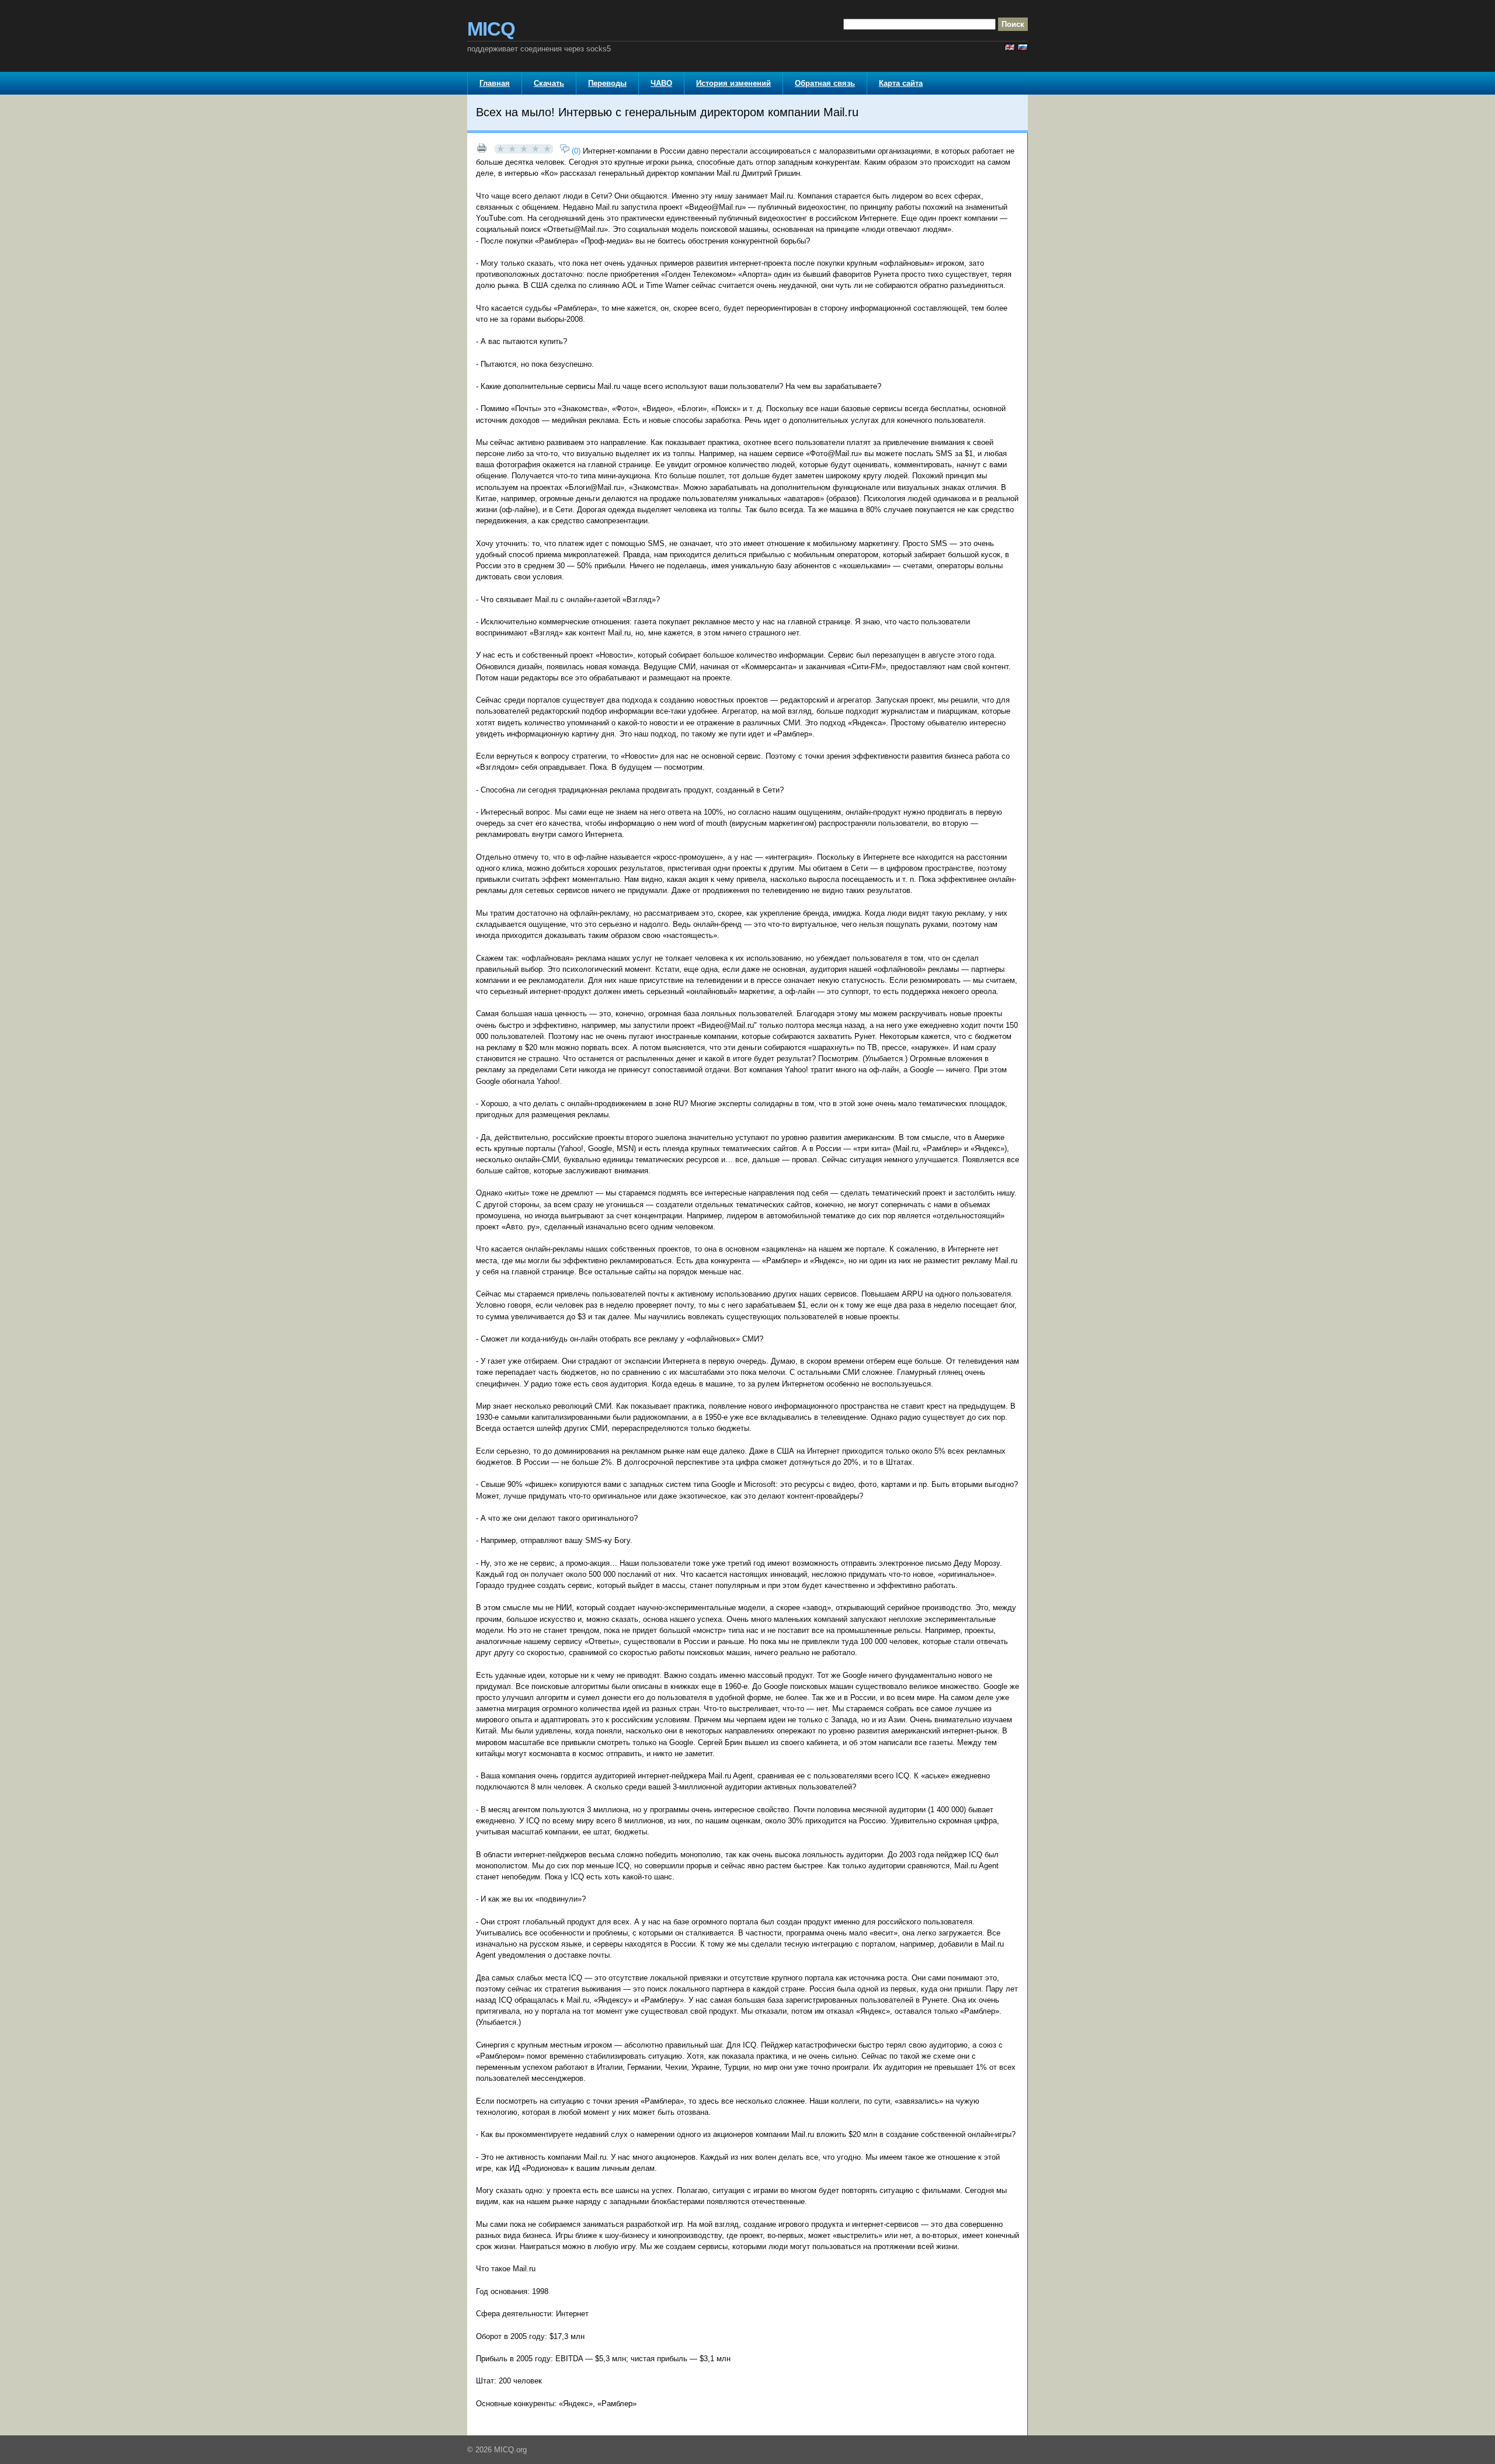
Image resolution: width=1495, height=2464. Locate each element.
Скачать (549, 83)
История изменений (733, 83)
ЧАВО (661, 83)
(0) (575, 151)
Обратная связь (825, 83)
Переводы (607, 83)
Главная (495, 83)
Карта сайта (901, 83)
